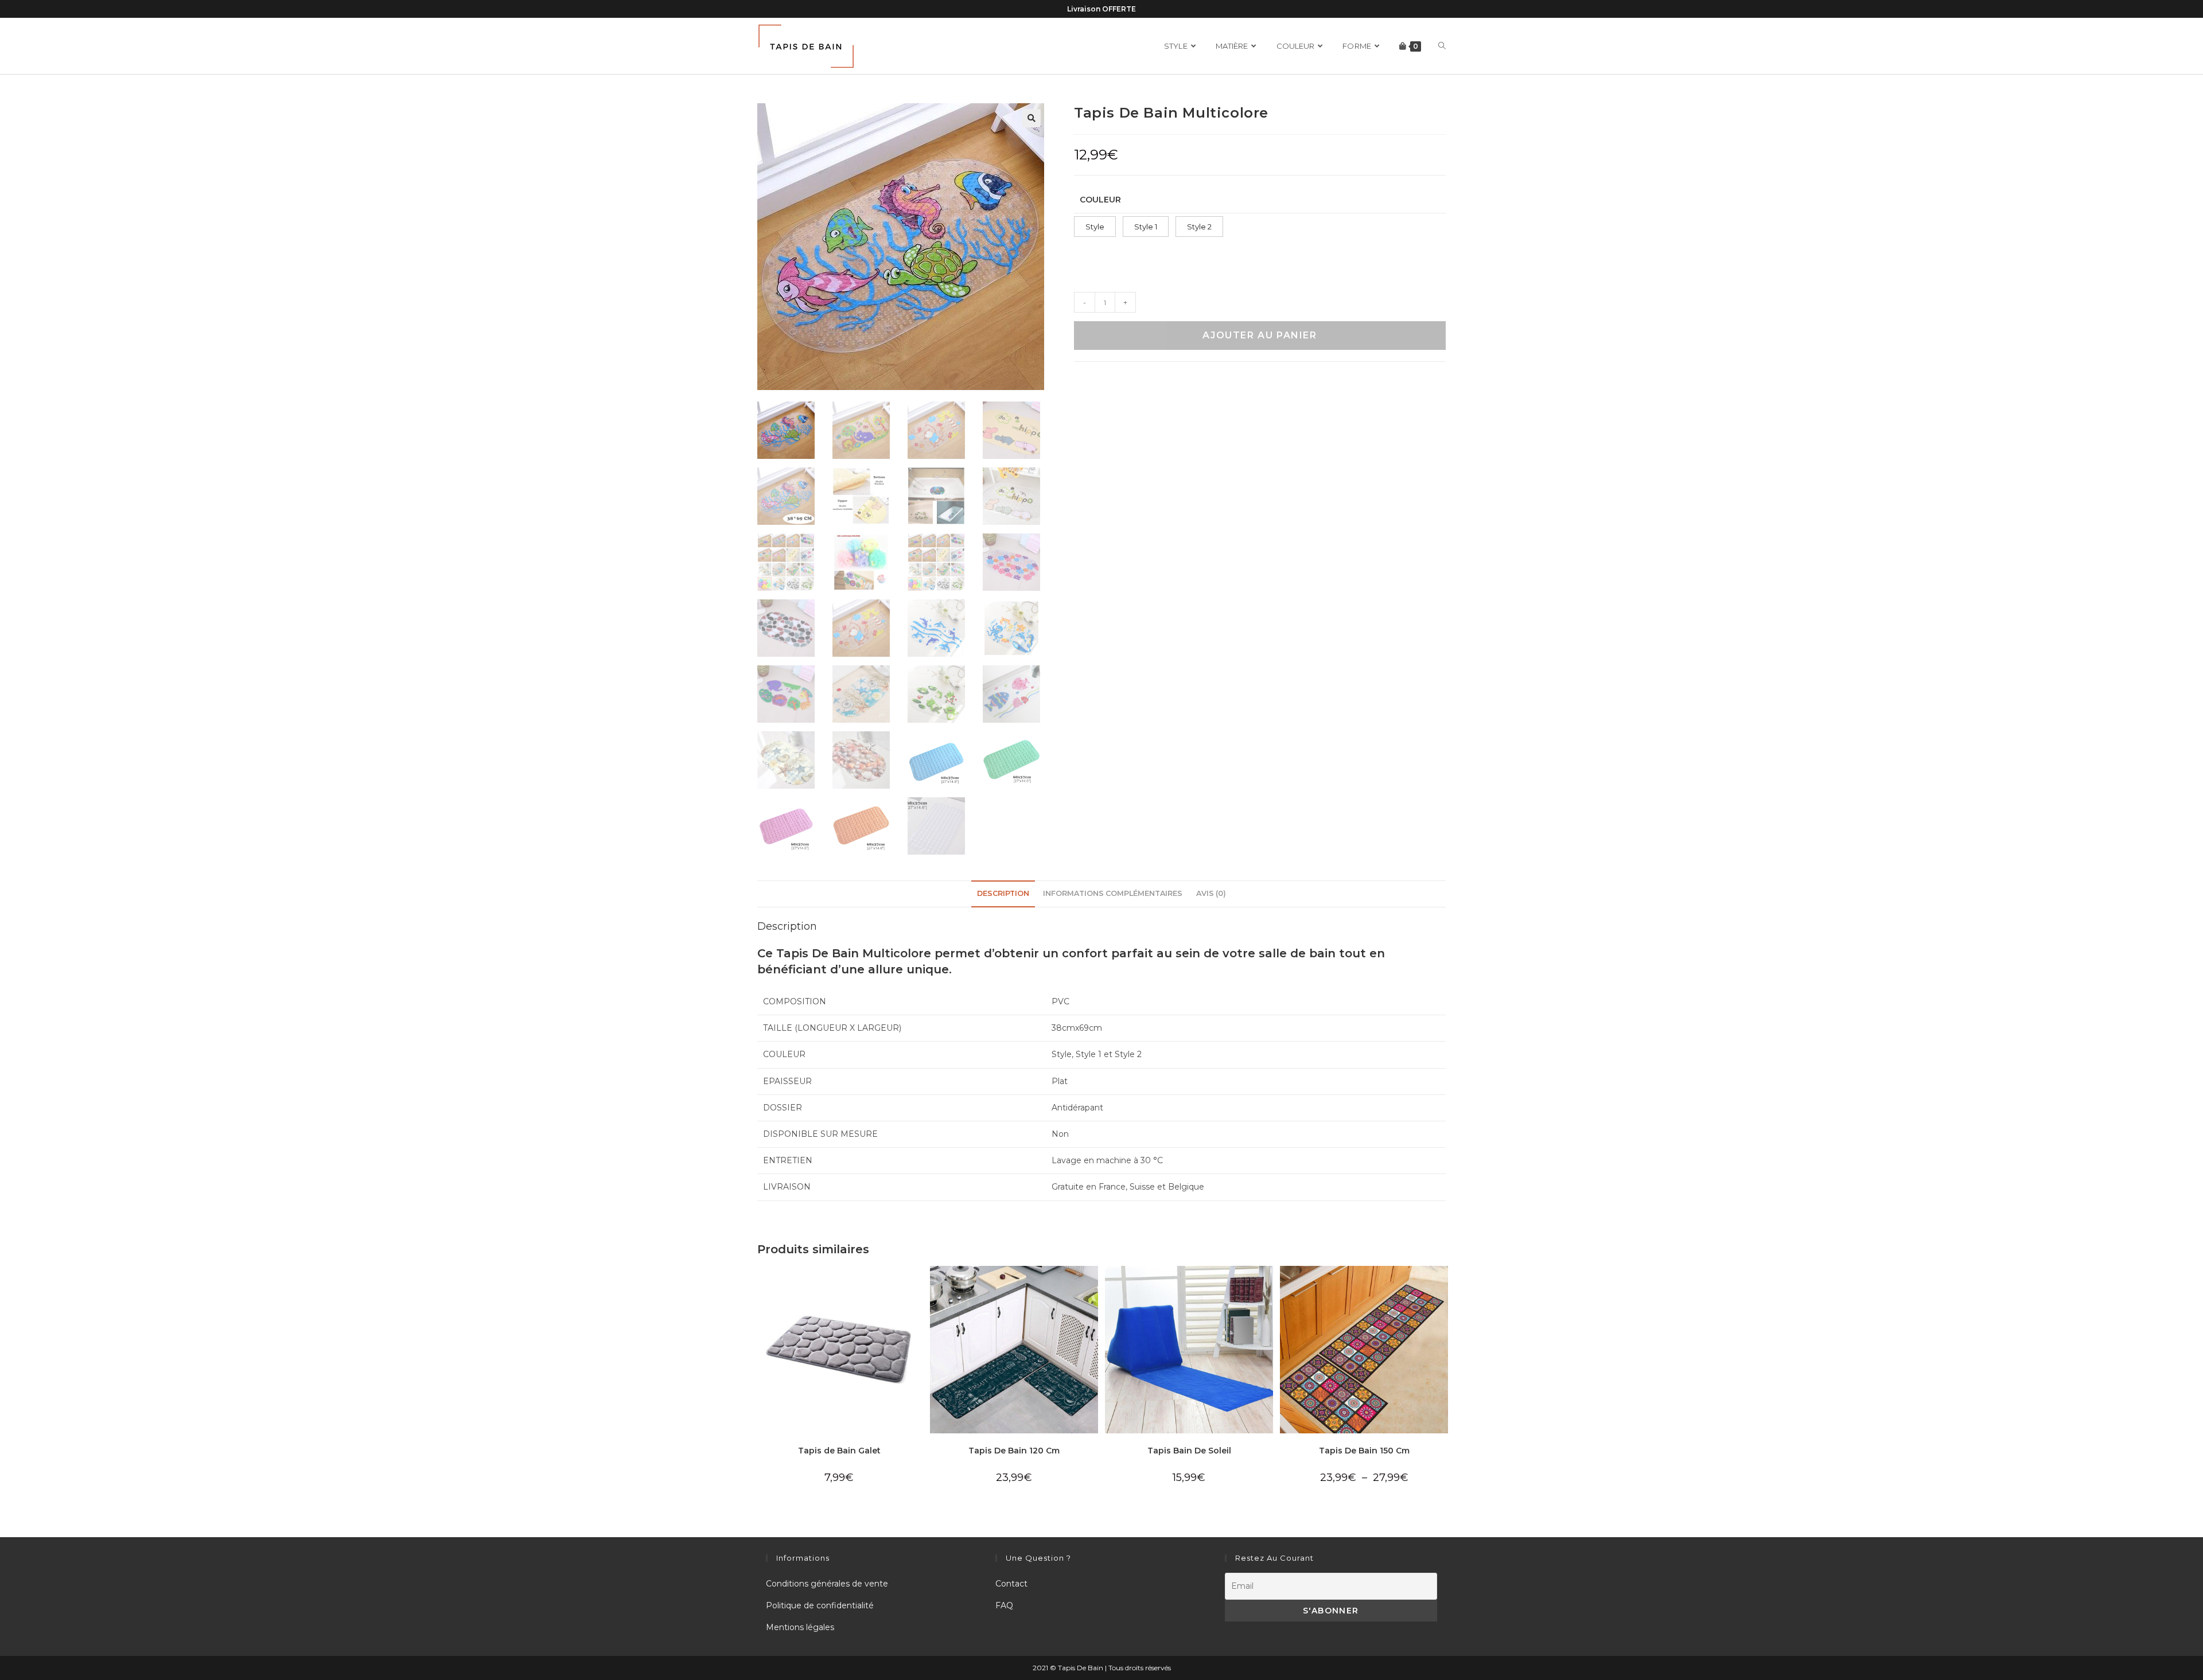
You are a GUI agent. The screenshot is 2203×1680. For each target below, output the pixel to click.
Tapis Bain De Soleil (1189, 1451)
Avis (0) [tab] (1211, 893)
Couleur (1100, 200)
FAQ (1004, 1605)
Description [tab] (1003, 893)
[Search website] (1442, 46)
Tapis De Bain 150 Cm (1364, 1451)
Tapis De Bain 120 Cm (1014, 1451)
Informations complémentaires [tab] (1113, 893)
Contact (1011, 1584)
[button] (1032, 118)
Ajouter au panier (1260, 335)
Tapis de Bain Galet (839, 1451)
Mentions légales (800, 1627)
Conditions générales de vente (827, 1584)
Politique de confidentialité (820, 1605)
